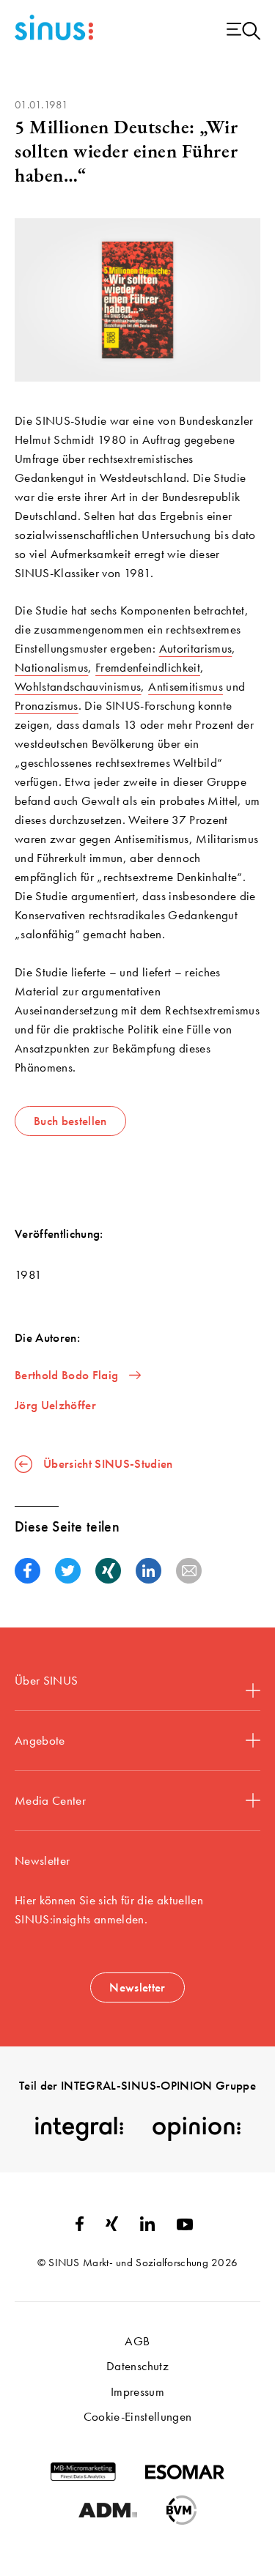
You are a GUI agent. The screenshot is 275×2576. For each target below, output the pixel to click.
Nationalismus (51, 667)
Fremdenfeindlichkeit (148, 667)
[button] (27, 1571)
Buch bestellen (70, 1121)
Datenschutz (137, 2366)
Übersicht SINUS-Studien (108, 1463)
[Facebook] (80, 2227)
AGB (137, 2341)
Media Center (50, 1800)
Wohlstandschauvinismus (78, 686)
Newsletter (137, 1987)
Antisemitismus (186, 686)
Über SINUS (46, 1680)
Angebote (40, 1740)
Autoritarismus (196, 648)
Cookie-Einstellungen (138, 2416)
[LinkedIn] (147, 2227)
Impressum (137, 2391)
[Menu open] (243, 32)
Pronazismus (47, 705)
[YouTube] (185, 2226)
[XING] (112, 2227)
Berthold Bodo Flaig (66, 1375)
